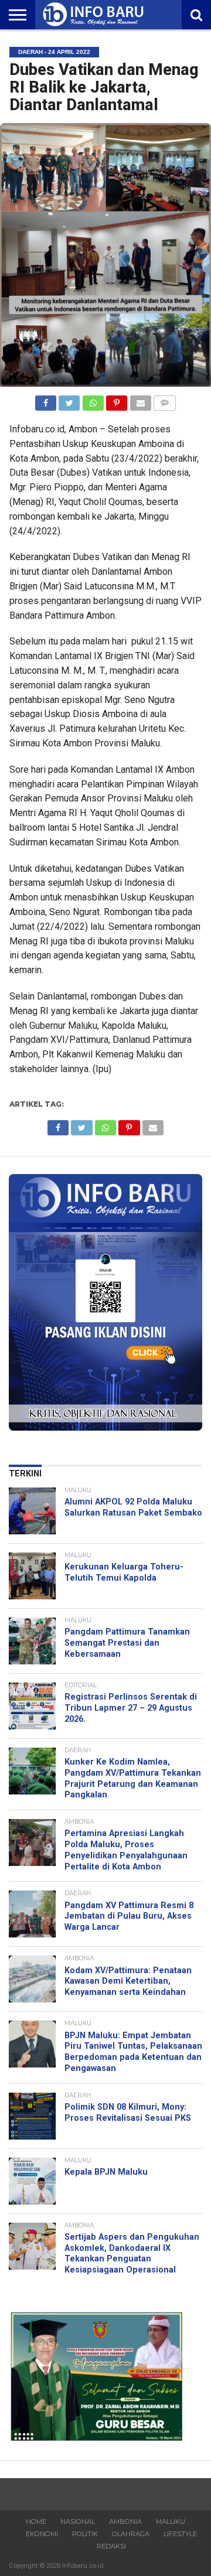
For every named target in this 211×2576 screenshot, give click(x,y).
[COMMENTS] (165, 400)
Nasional (78, 2522)
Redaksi (111, 2546)
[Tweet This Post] (69, 400)
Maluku (171, 2522)
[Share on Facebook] (46, 400)
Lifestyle (180, 2534)
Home (36, 2522)
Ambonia (125, 2522)
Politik (85, 2534)
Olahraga (131, 2534)
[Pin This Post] (117, 400)
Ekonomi (42, 2534)
